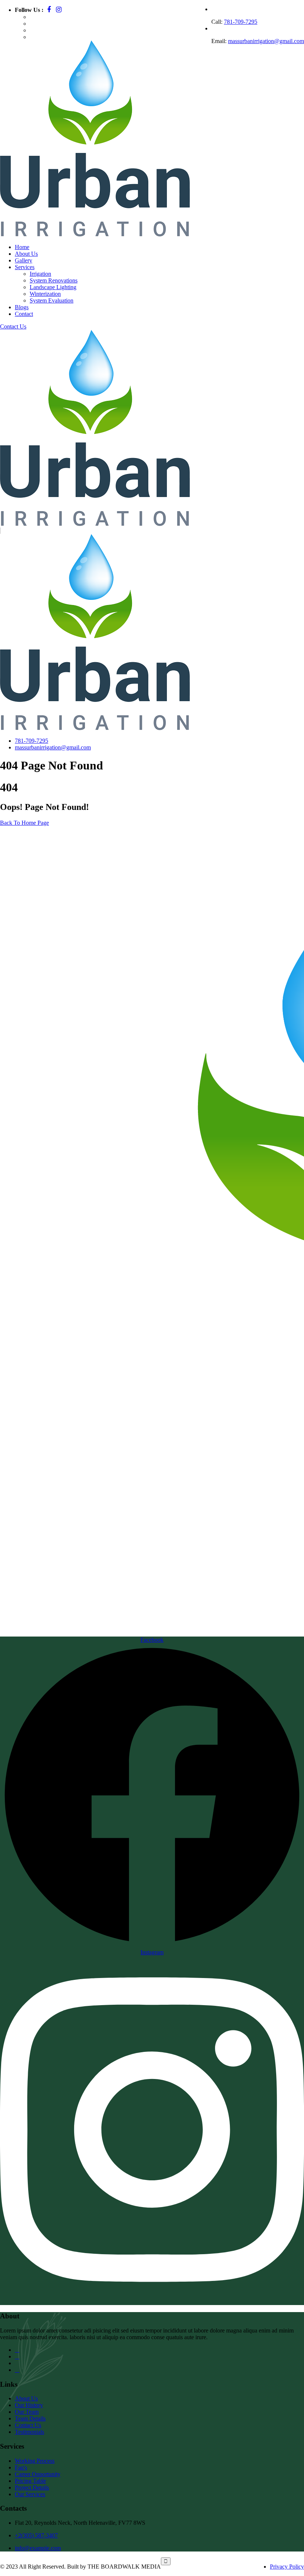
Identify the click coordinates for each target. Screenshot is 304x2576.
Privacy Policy (287, 2567)
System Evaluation (52, 300)
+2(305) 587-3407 (36, 2535)
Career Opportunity (38, 2474)
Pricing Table (30, 2481)
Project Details (32, 2487)
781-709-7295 (241, 22)
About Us (26, 2398)
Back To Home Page (24, 823)
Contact (24, 314)
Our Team (27, 2412)
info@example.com (38, 2548)
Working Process (35, 2461)
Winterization (45, 294)
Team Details (30, 2418)
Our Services (30, 2494)
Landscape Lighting (53, 287)
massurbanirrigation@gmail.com (266, 41)
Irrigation (40, 274)
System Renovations (54, 280)
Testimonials (29, 2432)
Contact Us (13, 326)
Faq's (21, 2467)
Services (25, 267)
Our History (29, 2405)
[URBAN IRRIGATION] (14, 119)
